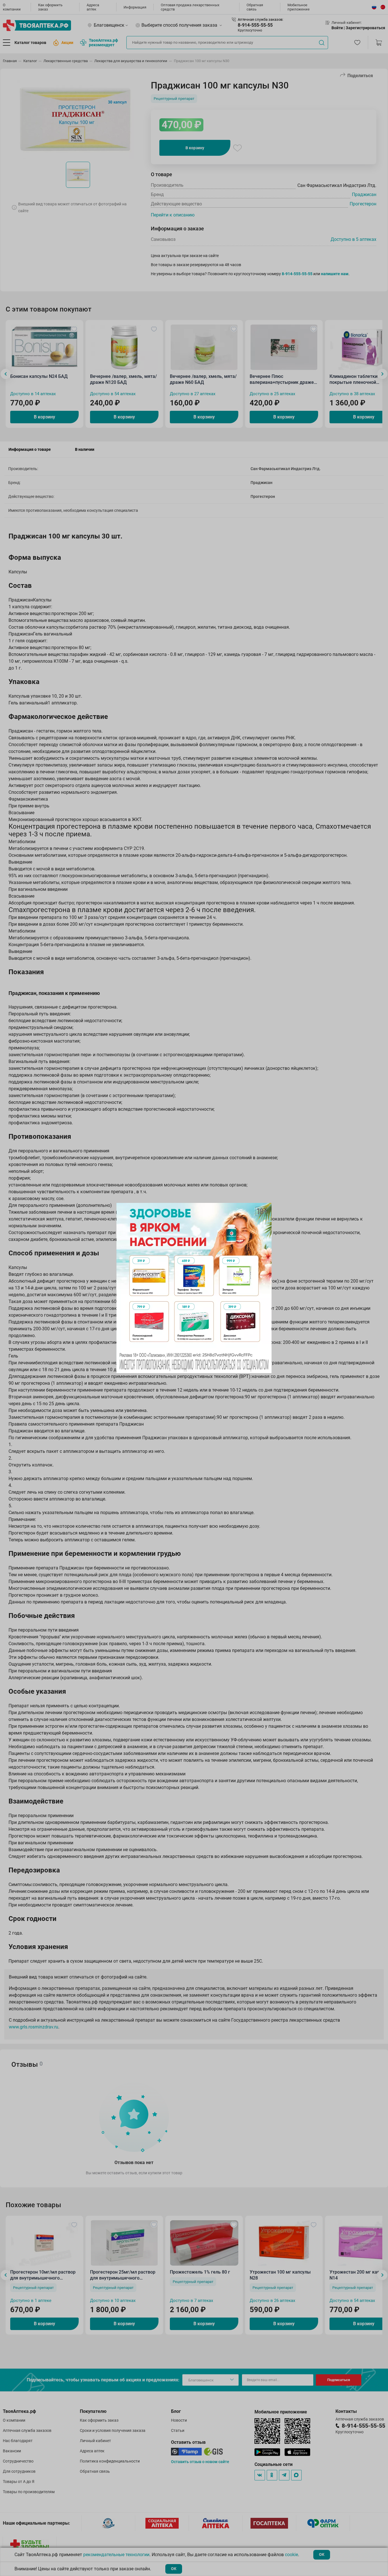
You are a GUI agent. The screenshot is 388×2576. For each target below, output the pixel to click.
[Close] (265, 1209)
